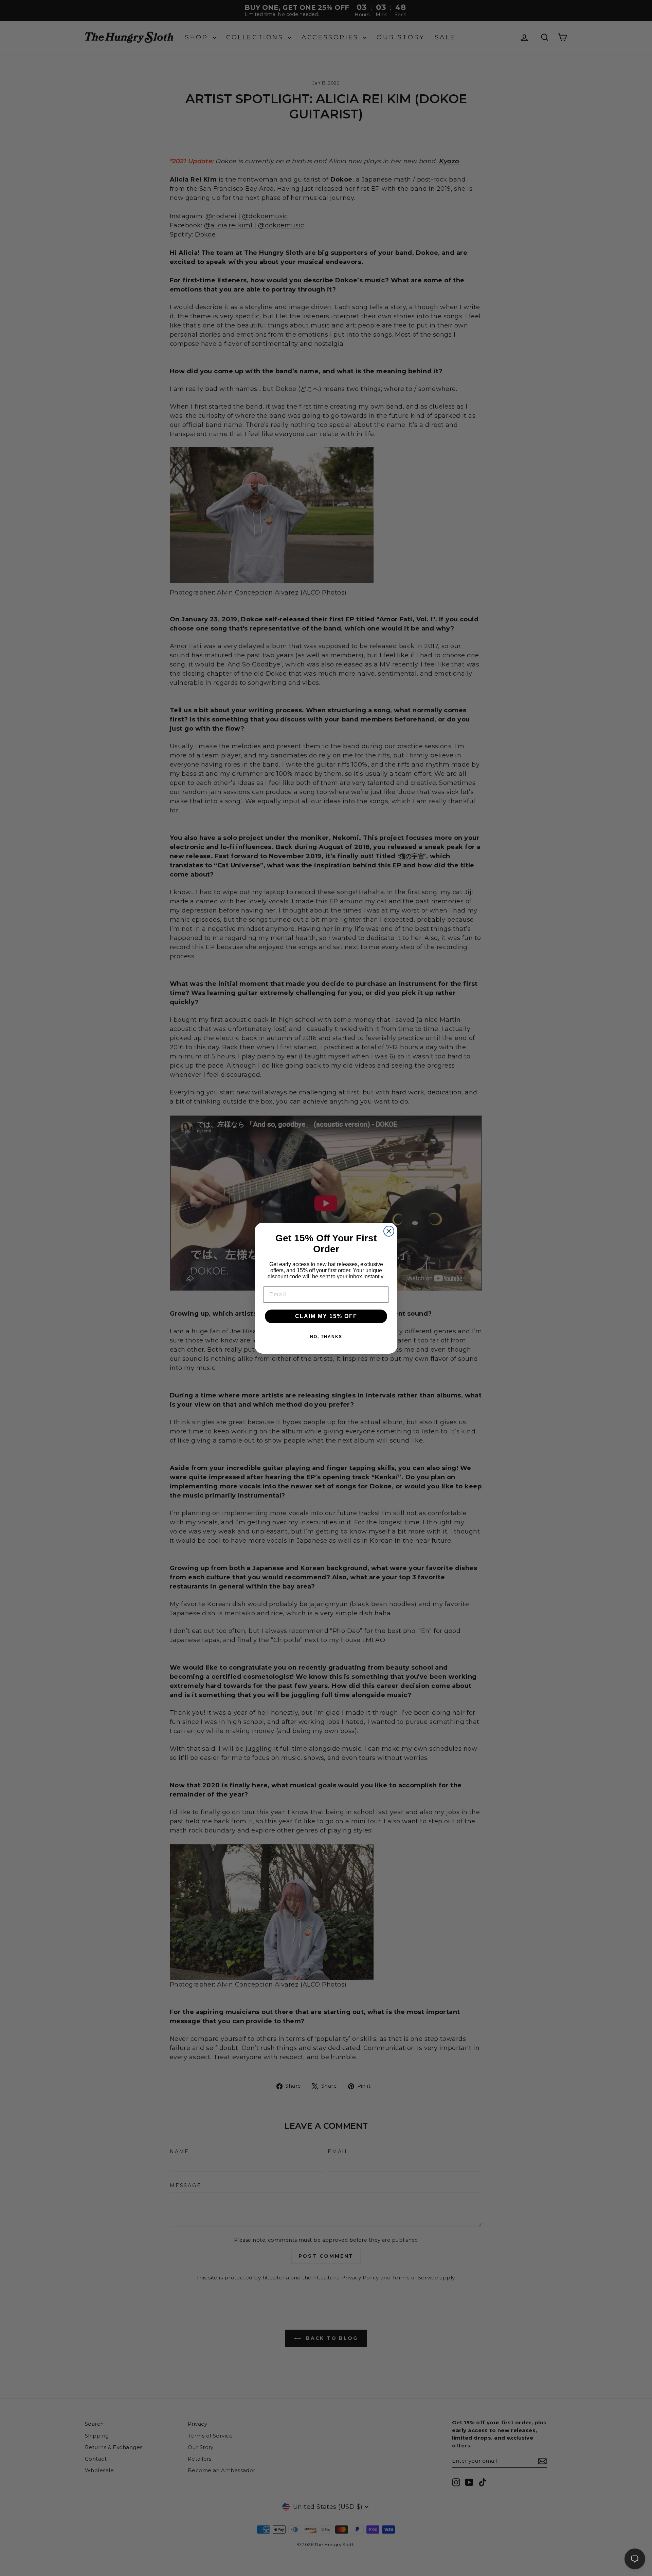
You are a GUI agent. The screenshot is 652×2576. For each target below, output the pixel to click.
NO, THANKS (326, 1337)
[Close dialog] (389, 1231)
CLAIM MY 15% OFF (326, 1316)
